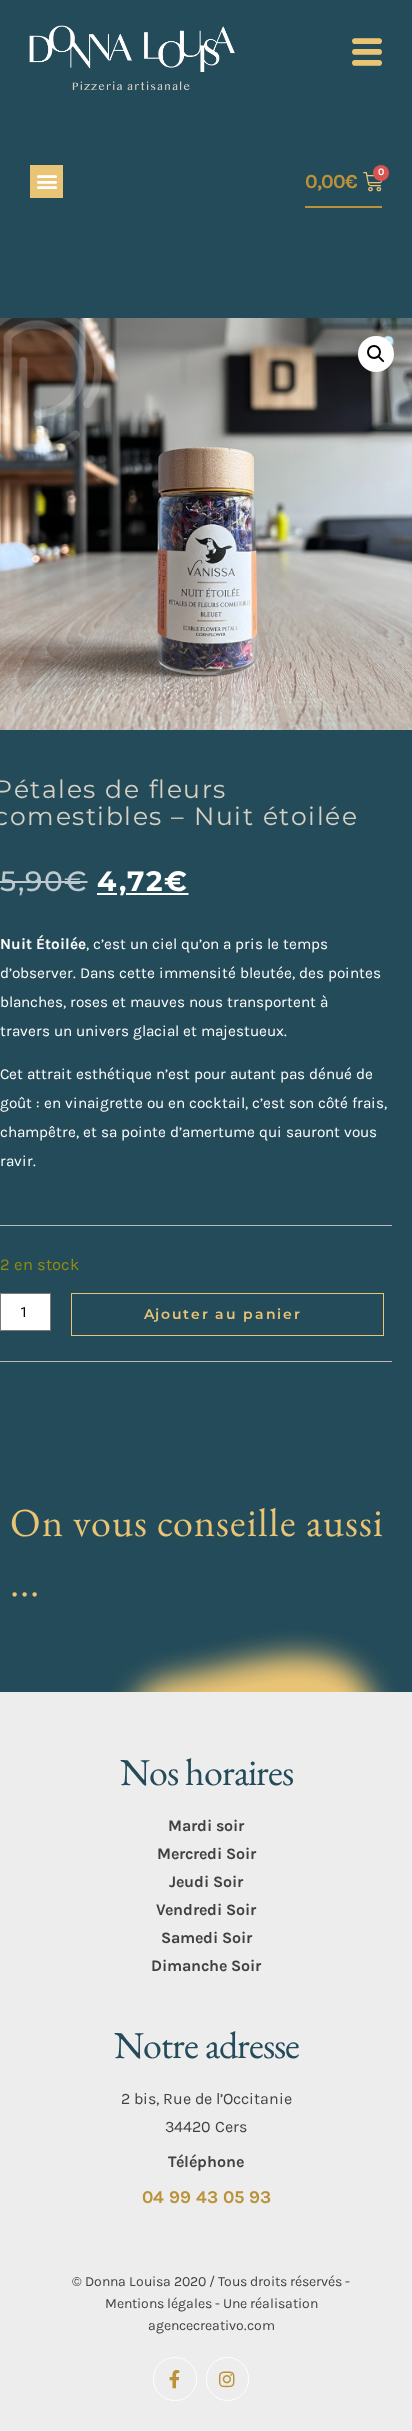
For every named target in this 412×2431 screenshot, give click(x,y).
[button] (46, 181)
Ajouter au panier (223, 1314)
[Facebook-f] (174, 2378)
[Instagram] (227, 2378)
